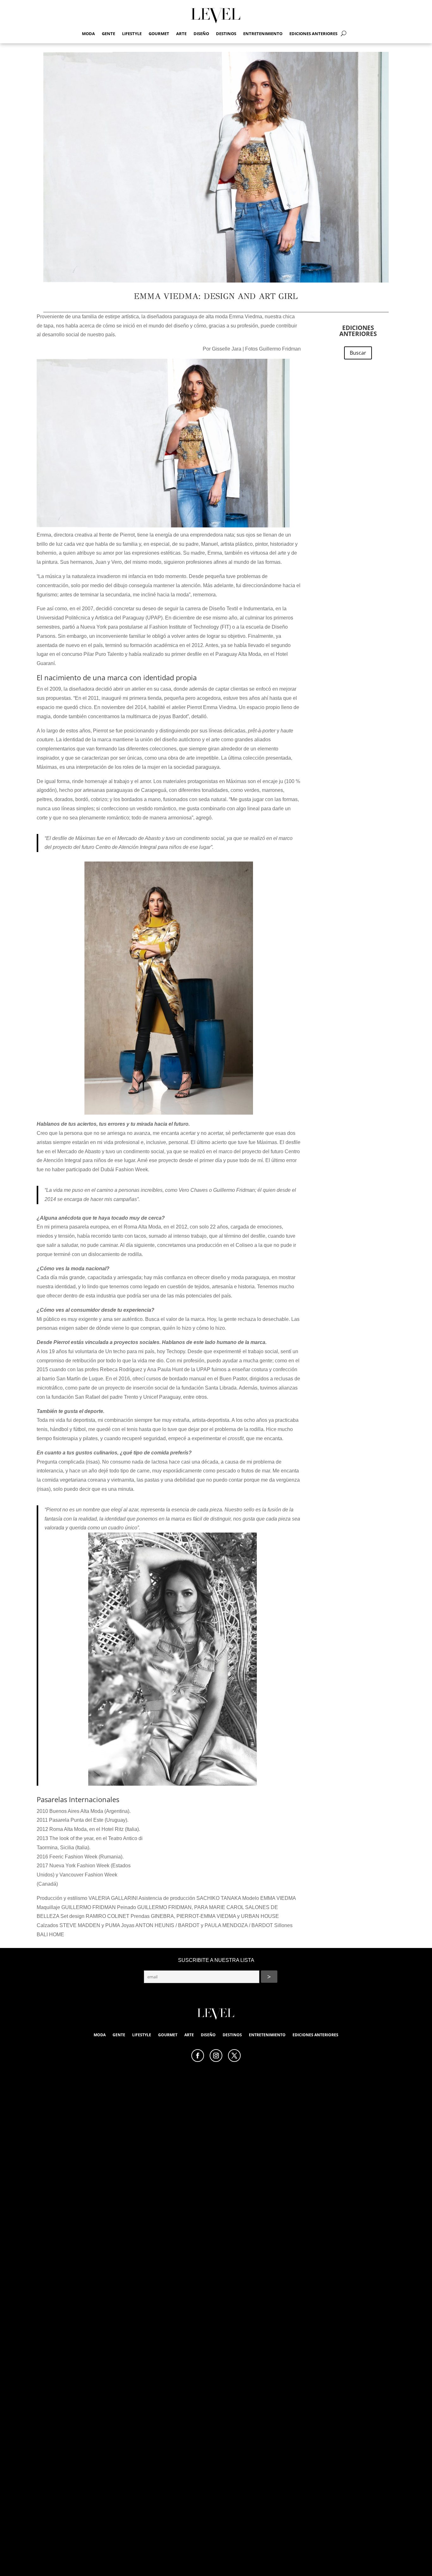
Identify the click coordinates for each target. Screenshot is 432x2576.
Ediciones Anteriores (313, 34)
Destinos (226, 34)
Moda (88, 34)
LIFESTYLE (132, 34)
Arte (181, 34)
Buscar (358, 353)
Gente (108, 34)
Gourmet (159, 34)
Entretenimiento (263, 34)
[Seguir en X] (234, 2056)
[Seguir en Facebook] (198, 2056)
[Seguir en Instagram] (216, 2056)
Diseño (201, 34)
